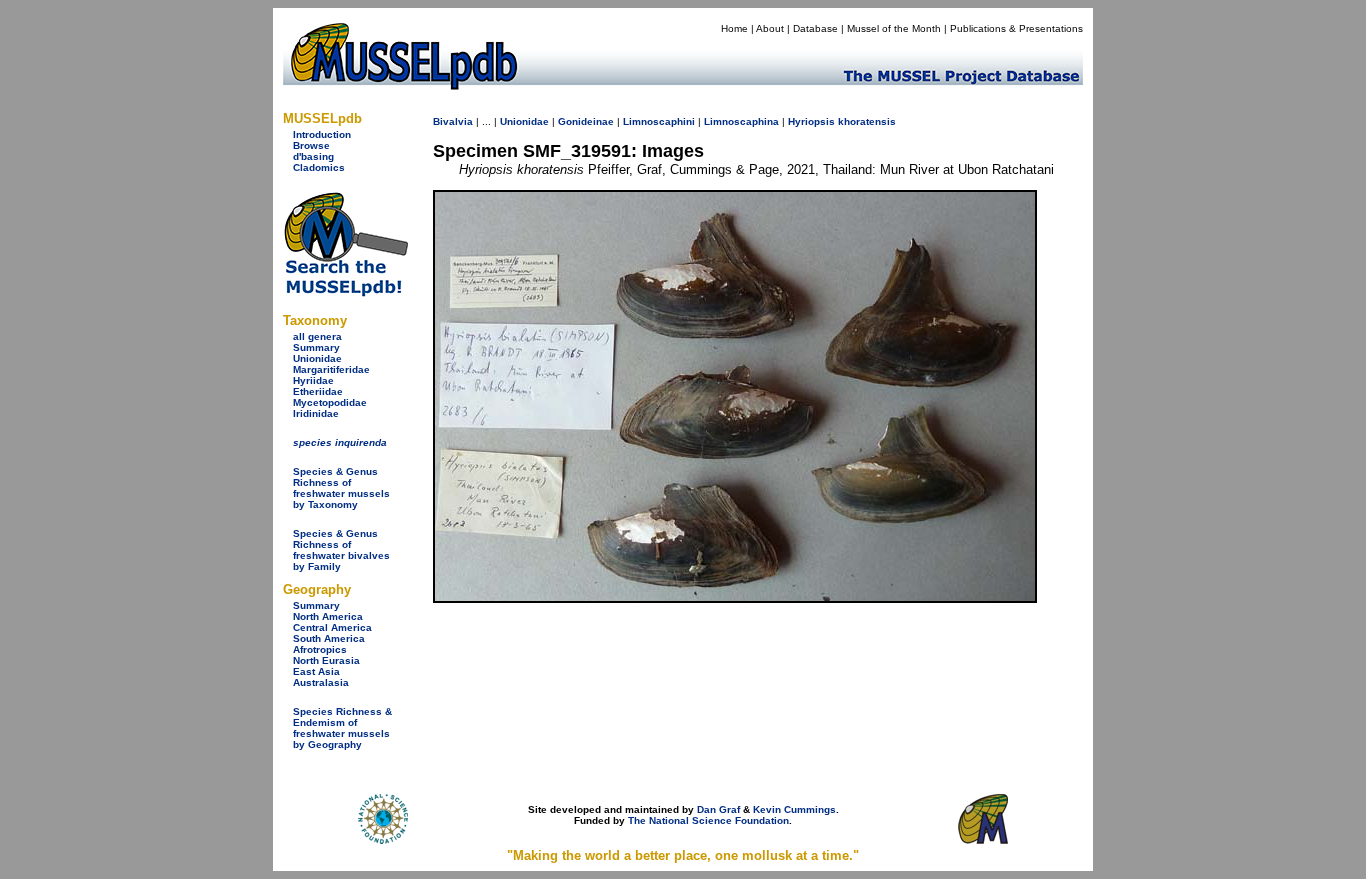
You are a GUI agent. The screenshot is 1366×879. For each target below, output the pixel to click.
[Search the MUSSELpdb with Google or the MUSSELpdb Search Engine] (345, 292)
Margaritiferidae (331, 369)
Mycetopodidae (330, 402)
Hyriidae (313, 380)
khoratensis (867, 121)
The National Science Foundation (708, 820)
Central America (332, 627)
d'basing (313, 156)
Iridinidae (316, 413)
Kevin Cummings (794, 809)
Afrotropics (320, 649)
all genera (317, 336)
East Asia (316, 671)
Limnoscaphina (741, 121)
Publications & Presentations (1016, 28)
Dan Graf (718, 809)
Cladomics (319, 167)
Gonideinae (586, 121)
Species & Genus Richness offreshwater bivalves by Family (341, 550)
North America (328, 616)
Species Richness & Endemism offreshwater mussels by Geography (342, 728)
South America (329, 638)
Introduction (322, 134)
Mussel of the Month (894, 28)
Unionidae (317, 358)
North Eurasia (326, 660)
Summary (316, 347)
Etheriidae (318, 391)
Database (815, 28)
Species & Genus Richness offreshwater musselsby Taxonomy (341, 488)
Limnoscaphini (659, 121)
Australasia (321, 682)
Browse (311, 145)
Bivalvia (453, 121)
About (770, 28)
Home (734, 28)
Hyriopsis (811, 121)
